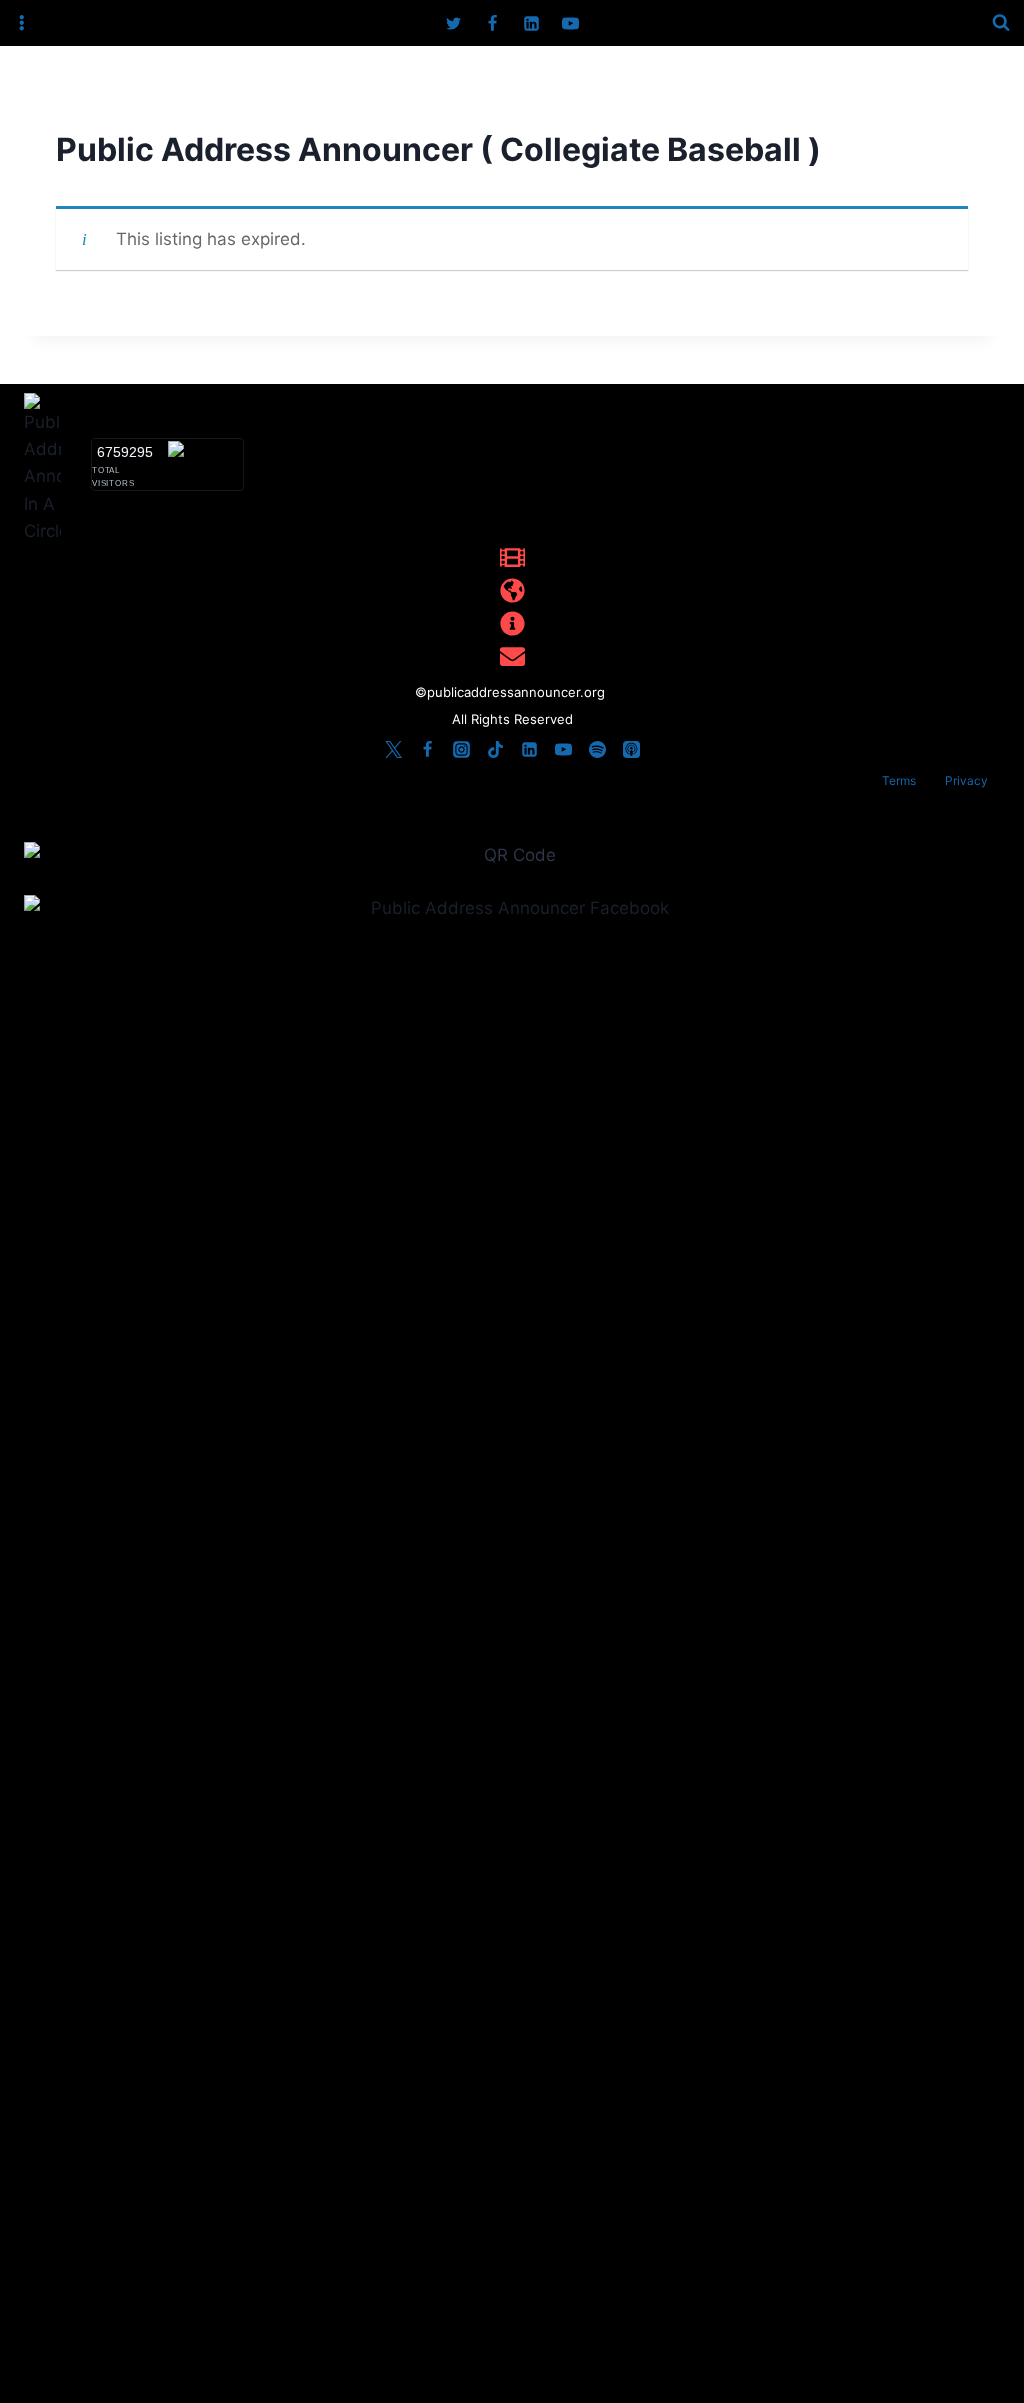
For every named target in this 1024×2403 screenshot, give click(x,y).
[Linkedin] (532, 23)
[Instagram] (461, 749)
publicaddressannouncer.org (518, 692)
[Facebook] (492, 23)
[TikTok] (495, 749)
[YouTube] (571, 23)
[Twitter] (453, 23)
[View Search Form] (1001, 23)
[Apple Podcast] (631, 749)
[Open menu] (22, 23)
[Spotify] (597, 749)
